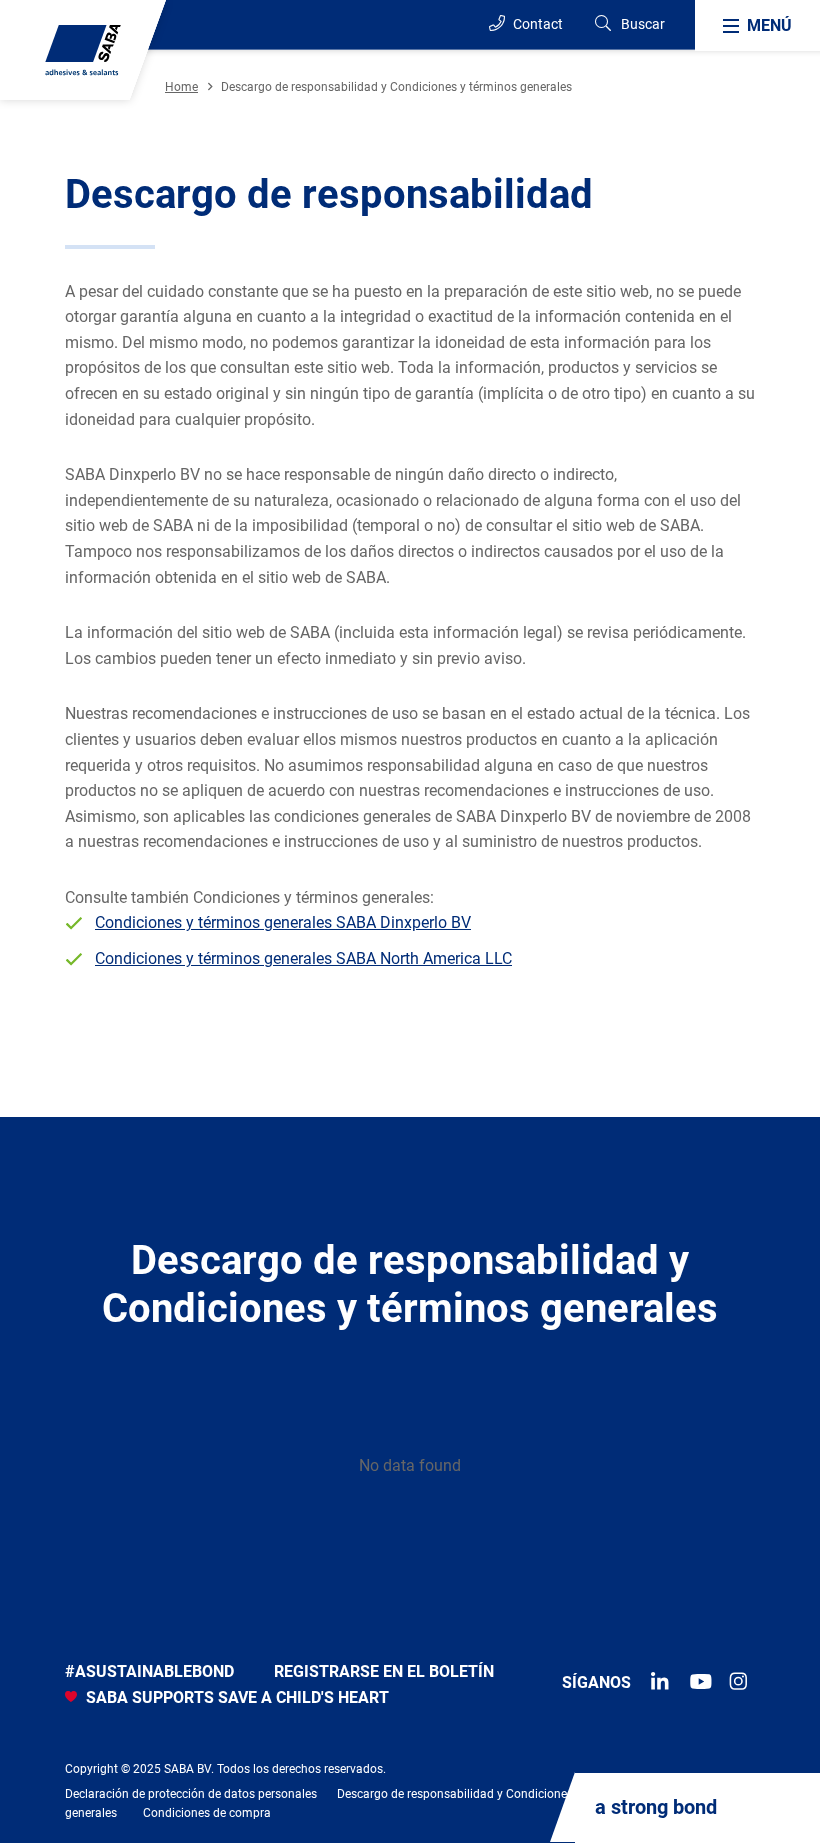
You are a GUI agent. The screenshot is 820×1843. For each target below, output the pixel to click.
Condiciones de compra (207, 1813)
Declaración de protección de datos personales (191, 1794)
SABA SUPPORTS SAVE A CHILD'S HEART (235, 1697)
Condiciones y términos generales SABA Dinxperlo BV (283, 922)
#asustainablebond (149, 1671)
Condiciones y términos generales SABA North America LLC (303, 958)
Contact (536, 24)
